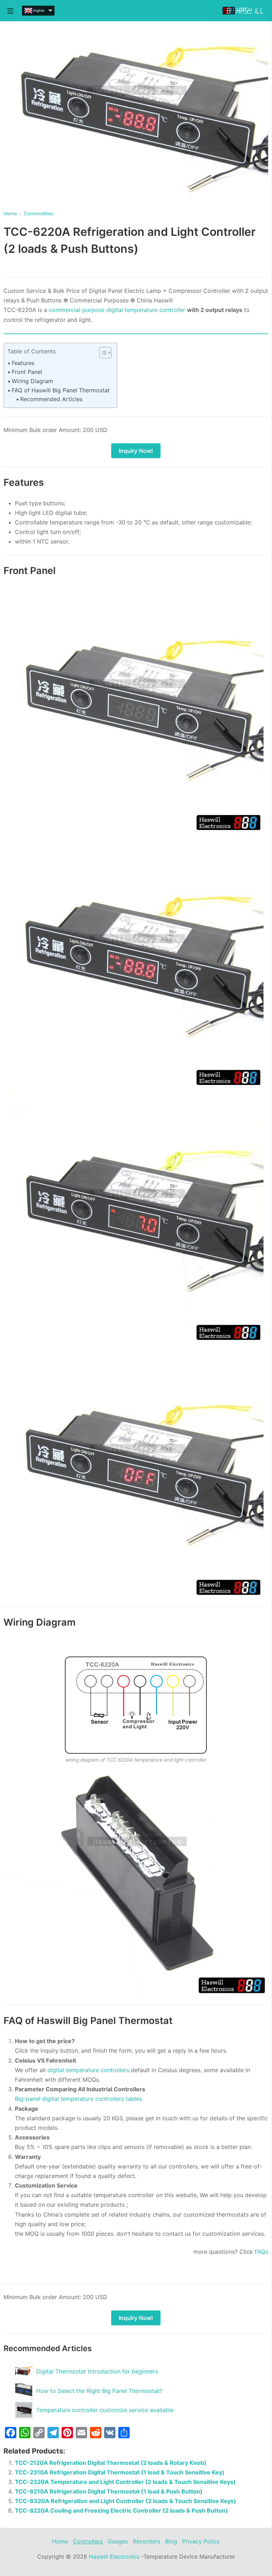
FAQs (261, 2252)
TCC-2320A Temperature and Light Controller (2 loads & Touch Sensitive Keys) (125, 2482)
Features (23, 363)
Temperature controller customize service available (105, 2410)
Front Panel (27, 372)
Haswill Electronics (114, 2557)
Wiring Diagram (32, 381)
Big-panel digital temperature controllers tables (78, 2099)
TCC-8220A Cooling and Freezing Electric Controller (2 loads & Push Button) (121, 2510)
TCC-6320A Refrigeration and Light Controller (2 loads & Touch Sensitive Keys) (126, 2501)
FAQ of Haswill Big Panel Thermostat (61, 390)
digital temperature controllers (89, 2070)
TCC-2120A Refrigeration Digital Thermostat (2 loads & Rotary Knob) (111, 2463)
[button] (102, 353)
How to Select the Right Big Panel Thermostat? (99, 2391)
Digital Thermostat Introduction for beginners (97, 2371)
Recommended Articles (51, 399)
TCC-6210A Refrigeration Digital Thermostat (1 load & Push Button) (109, 2491)
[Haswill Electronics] (244, 11)
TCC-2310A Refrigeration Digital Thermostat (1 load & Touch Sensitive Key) (120, 2472)
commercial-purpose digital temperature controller (117, 310)
